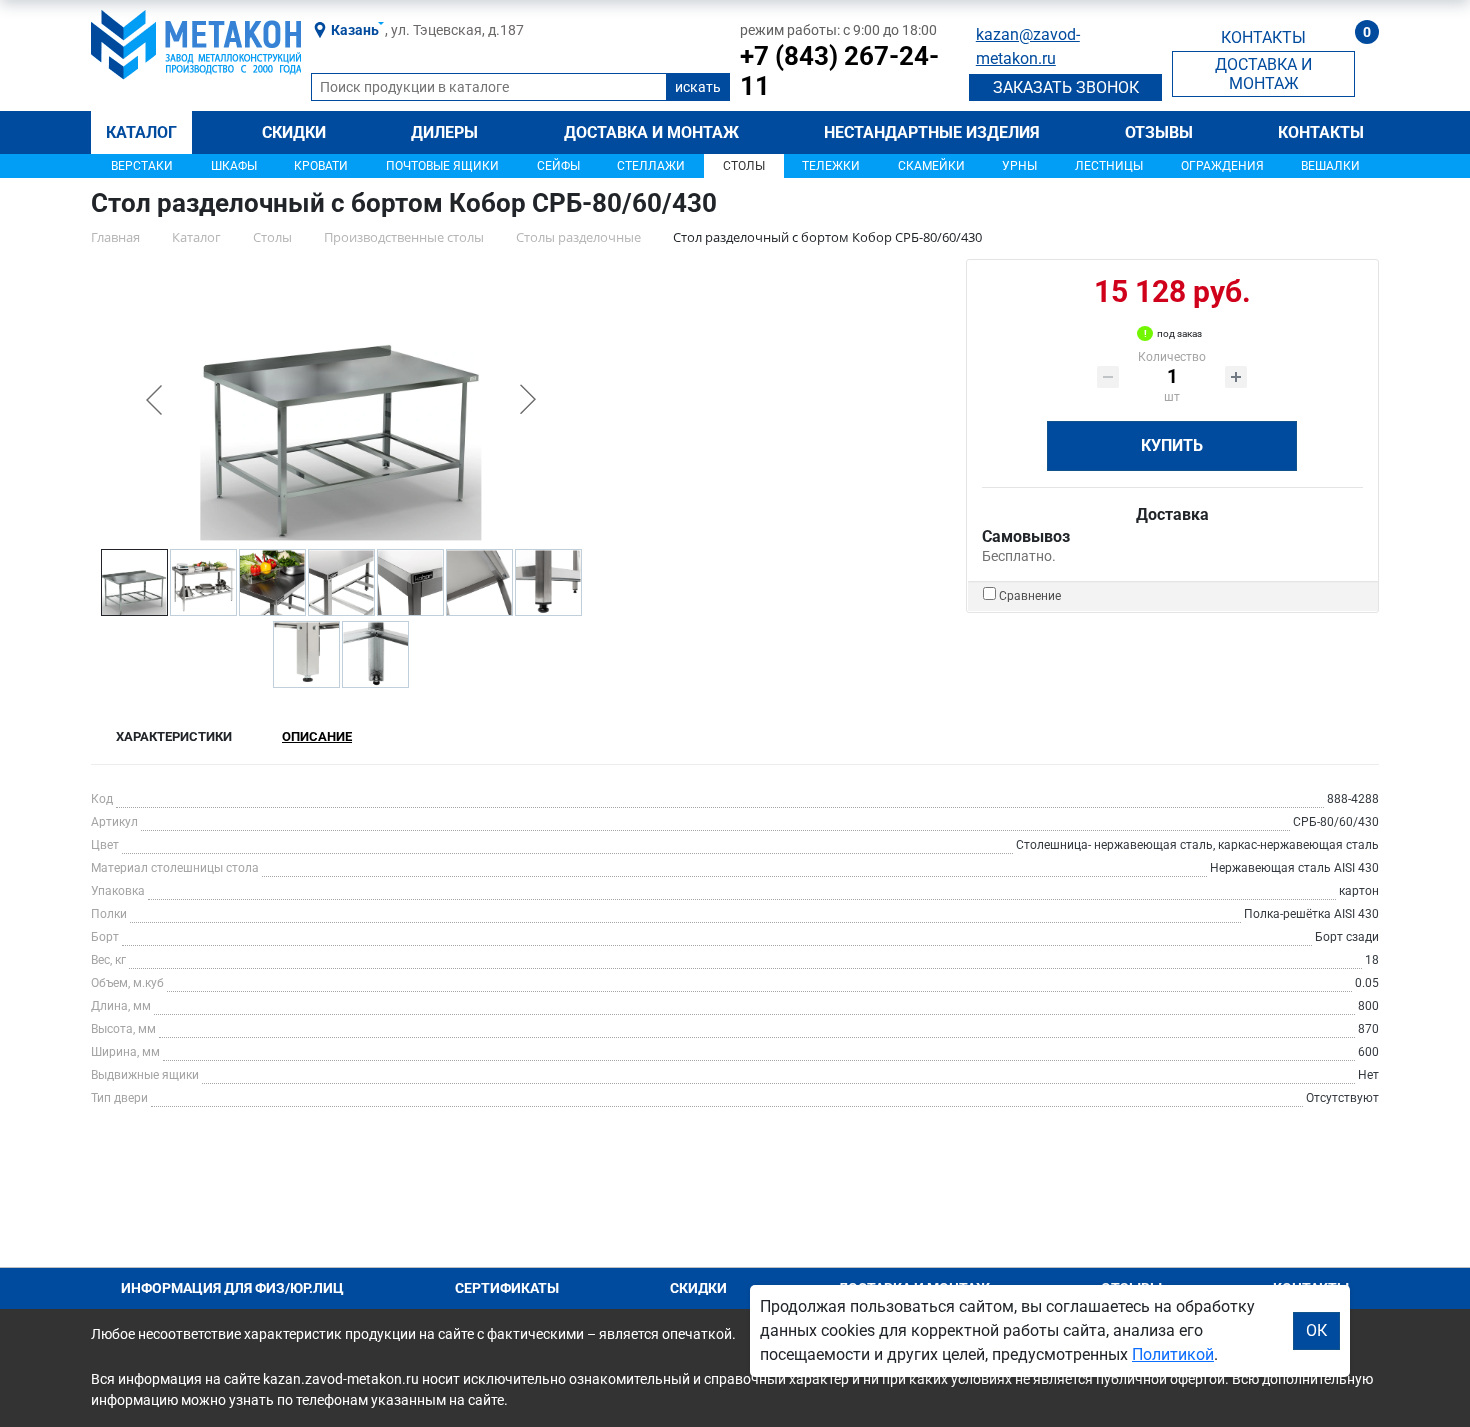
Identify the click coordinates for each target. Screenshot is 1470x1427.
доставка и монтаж (1263, 74)
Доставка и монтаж (651, 132)
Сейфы (558, 166)
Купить (1172, 445)
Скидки (294, 132)
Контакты (1321, 132)
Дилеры (444, 132)
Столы (744, 166)
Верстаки (142, 166)
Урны (1019, 166)
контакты (1263, 37)
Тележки (831, 166)
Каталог (141, 132)
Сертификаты (507, 1288)
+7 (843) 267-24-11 (839, 71)
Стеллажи (651, 166)
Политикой (1173, 1354)
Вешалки (1330, 166)
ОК (1316, 1330)
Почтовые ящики (442, 166)
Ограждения (1222, 166)
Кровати (321, 166)
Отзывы (1159, 132)
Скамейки (931, 166)
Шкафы (234, 166)
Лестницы (1109, 166)
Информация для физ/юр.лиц (232, 1288)
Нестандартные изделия (932, 132)
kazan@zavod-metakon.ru (1028, 46)
